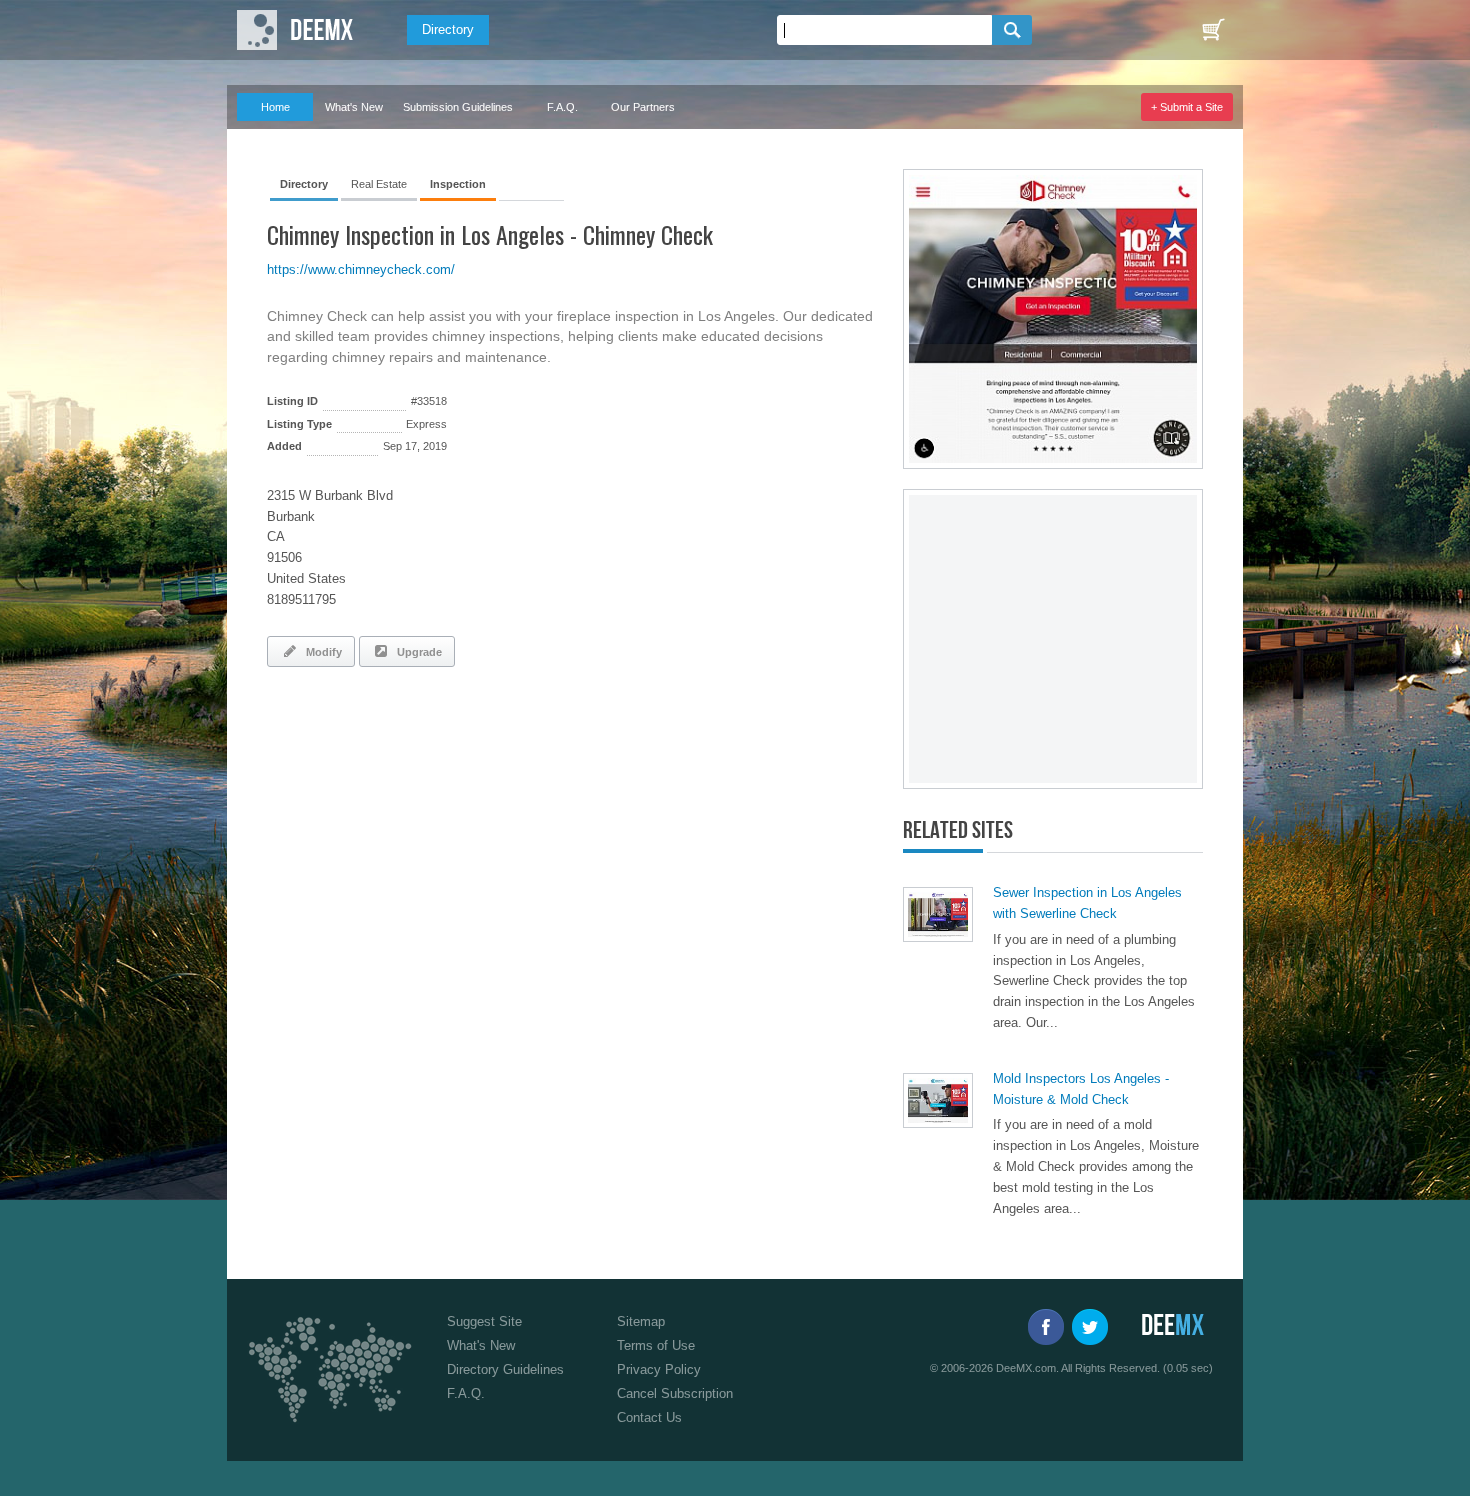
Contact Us (649, 1417)
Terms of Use (656, 1345)
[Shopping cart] (1213, 30)
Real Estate (379, 184)
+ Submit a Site (1187, 107)
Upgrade (416, 652)
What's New (354, 107)
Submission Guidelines (458, 107)
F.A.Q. (562, 107)
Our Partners (643, 107)
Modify (321, 652)
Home (275, 107)
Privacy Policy (659, 1369)
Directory (448, 29)
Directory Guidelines (505, 1369)
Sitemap (641, 1321)
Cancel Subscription (675, 1393)
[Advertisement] (501, 737)
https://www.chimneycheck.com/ (361, 269)
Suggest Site (484, 1321)
